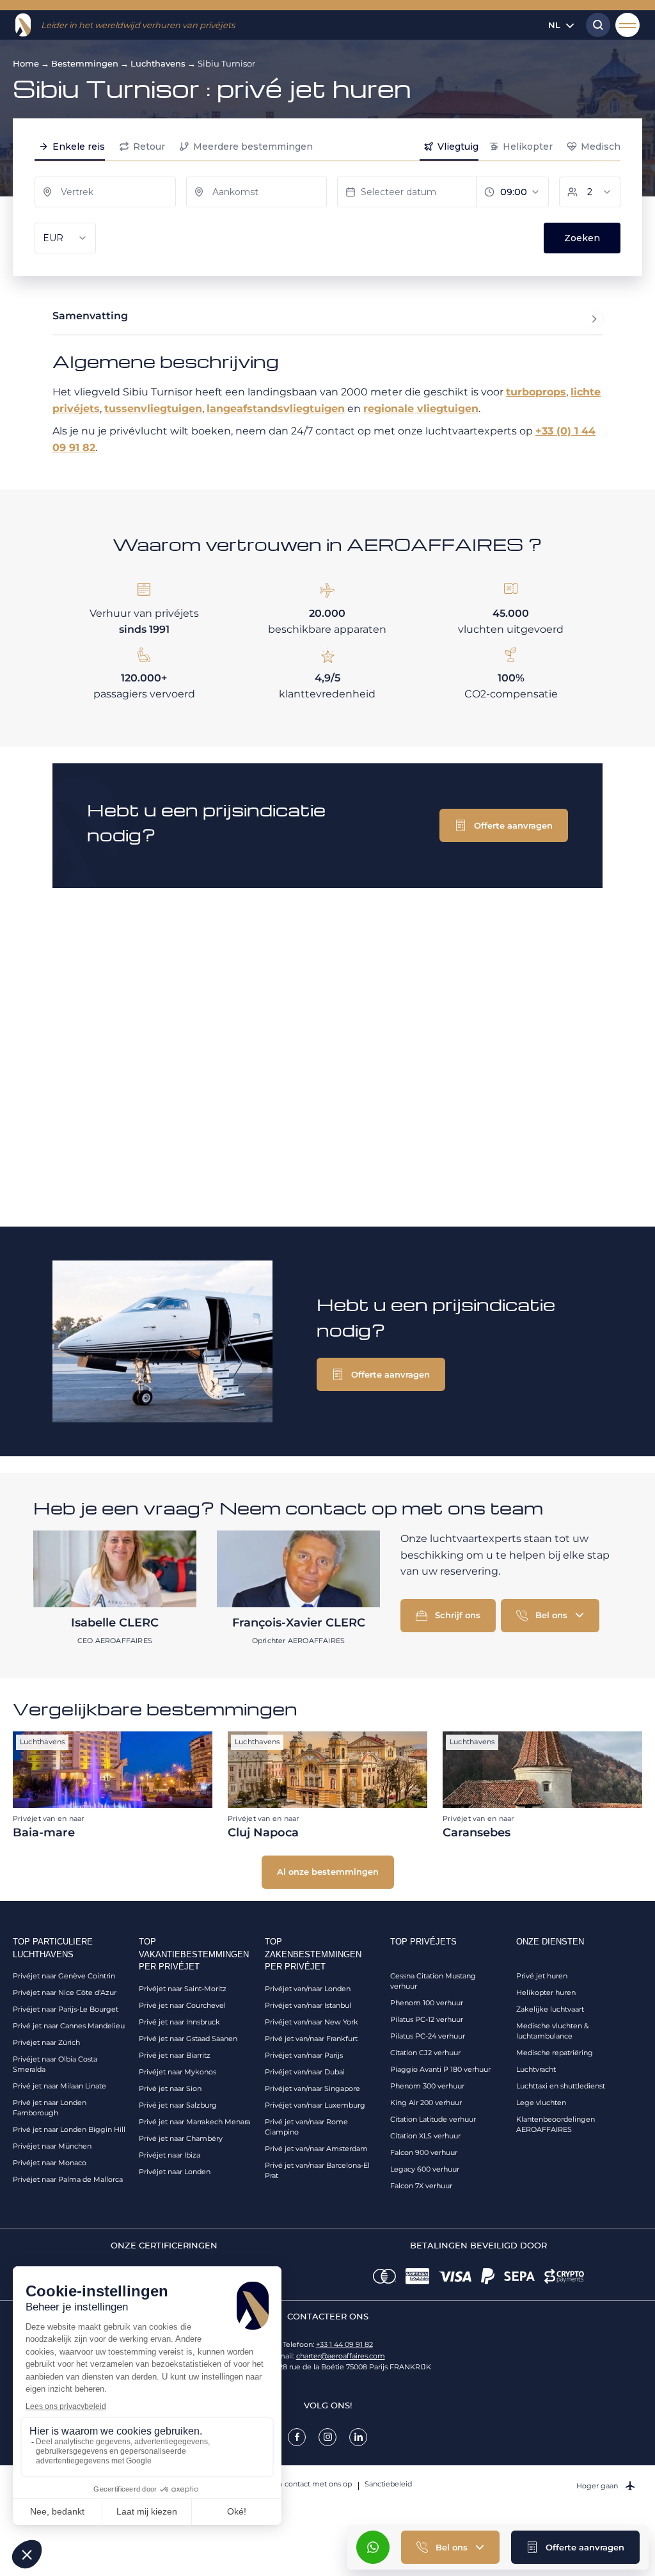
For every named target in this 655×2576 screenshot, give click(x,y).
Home (26, 63)
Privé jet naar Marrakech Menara (194, 2122)
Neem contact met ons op (306, 2484)
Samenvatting (90, 316)
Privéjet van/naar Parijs (304, 2055)
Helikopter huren (546, 1992)
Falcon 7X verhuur (421, 2186)
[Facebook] (297, 2437)
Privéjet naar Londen (175, 2172)
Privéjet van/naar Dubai (305, 2072)
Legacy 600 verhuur (425, 2169)
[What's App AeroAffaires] (373, 2547)
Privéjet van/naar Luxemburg (315, 2105)
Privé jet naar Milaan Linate (59, 2086)
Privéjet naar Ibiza (170, 2155)
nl (554, 25)
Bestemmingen (85, 63)
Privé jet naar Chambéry (181, 2138)
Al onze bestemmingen (328, 1872)
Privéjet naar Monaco (50, 2163)
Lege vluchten (541, 2103)
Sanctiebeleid (388, 2484)
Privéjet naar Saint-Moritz (183, 1989)
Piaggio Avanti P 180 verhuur (440, 2069)
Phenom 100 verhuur (427, 2003)
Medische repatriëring (555, 2053)
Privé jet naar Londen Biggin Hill (69, 2129)
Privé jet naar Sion (170, 2088)
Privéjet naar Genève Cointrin (64, 1976)
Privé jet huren (542, 1976)
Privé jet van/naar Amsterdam (316, 2149)
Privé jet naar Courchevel (182, 2005)
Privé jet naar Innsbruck (179, 2022)
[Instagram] (327, 2437)
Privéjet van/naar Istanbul (308, 2005)
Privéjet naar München (52, 2146)
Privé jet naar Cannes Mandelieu (69, 2026)
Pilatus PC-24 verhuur (428, 2036)
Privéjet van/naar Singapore (312, 2088)
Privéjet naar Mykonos (178, 2072)
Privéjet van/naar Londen (308, 1989)
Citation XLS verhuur (425, 2136)
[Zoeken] (595, 25)
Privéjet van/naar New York (312, 2022)
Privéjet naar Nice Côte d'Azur (65, 1992)
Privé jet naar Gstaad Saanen (188, 2039)
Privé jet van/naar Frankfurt (311, 2039)
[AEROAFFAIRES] (23, 25)
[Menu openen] (627, 25)
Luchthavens (158, 63)
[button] (575, 2547)
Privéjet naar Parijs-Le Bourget (66, 2009)
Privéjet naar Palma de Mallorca (68, 2179)
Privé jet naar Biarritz (175, 2055)
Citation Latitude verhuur (433, 2119)
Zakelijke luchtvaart (550, 2009)
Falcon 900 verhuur (424, 2152)
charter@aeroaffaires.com (341, 2356)
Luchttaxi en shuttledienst (561, 2086)
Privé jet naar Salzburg (178, 2105)
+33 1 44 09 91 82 (344, 2344)
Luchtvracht (536, 2069)
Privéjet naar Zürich (46, 2042)
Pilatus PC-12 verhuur (427, 2019)
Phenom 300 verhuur (427, 2086)
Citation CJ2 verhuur (425, 2053)
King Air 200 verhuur (426, 2103)
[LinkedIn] (358, 2437)
